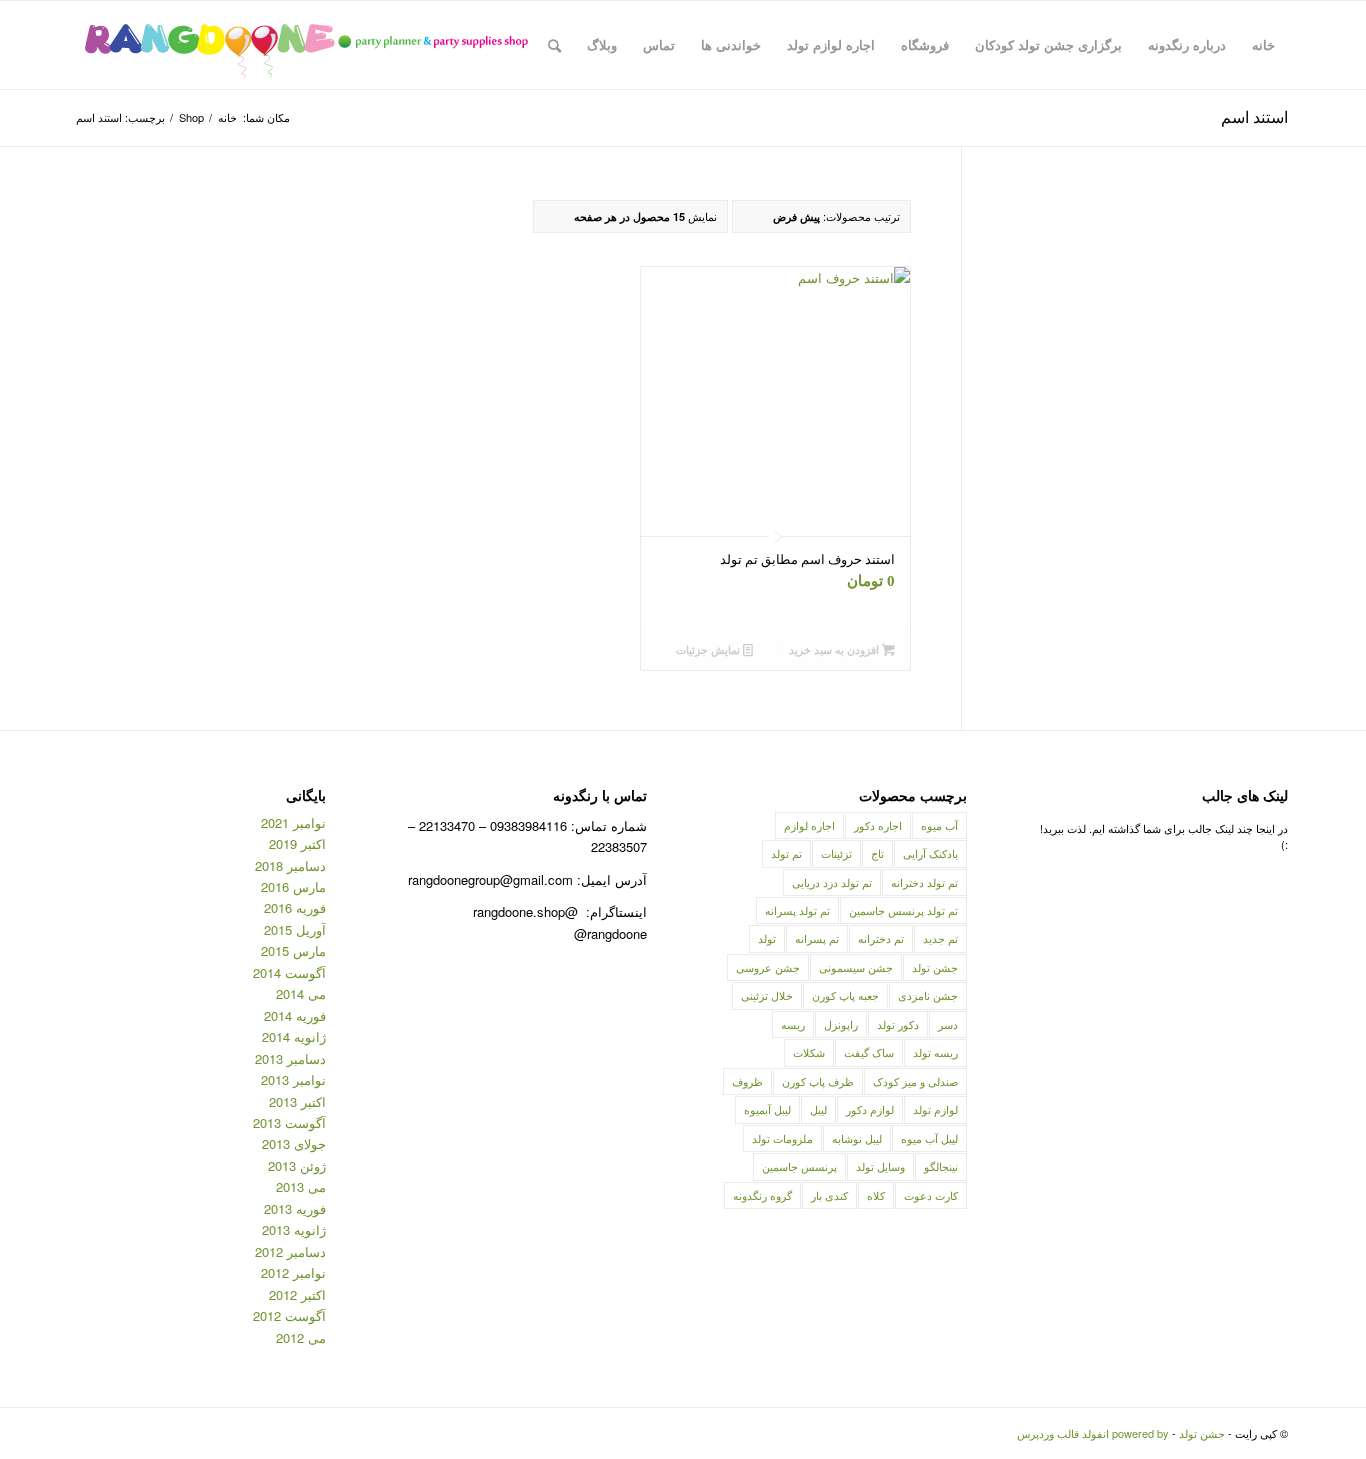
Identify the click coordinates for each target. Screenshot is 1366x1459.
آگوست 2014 (289, 972)
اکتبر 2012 (297, 1294)
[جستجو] (554, 45)
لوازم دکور (870, 1109)
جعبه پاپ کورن (845, 995)
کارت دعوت (931, 1195)
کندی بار (829, 1195)
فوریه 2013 (295, 1208)
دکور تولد (898, 1024)
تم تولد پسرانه (797, 910)
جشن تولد (935, 967)
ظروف (747, 1081)
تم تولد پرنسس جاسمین (903, 910)
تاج (877, 853)
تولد (767, 938)
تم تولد (786, 853)
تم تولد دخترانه (924, 882)
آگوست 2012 (289, 1315)
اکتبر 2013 (297, 1101)
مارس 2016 (293, 886)
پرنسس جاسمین (799, 1166)
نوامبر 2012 (293, 1272)
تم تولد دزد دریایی (832, 882)
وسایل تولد (880, 1166)
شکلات (809, 1052)
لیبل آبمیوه (767, 1109)
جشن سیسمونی (856, 967)
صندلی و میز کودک (915, 1081)
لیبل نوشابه (857, 1138)
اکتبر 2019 (297, 843)
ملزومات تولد (782, 1138)
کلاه (876, 1195)
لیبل (818, 1109)
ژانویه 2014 (294, 1036)
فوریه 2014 (295, 1015)
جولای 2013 (294, 1143)
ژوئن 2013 (297, 1165)
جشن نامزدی (928, 995)
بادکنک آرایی (930, 853)
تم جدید (940, 938)
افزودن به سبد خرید (835, 649)
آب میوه (939, 825)
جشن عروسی (768, 967)
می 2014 (301, 993)
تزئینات (836, 853)
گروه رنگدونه (762, 1195)
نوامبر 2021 (293, 822)
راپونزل (841, 1024)
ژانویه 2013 (294, 1229)
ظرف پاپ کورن (818, 1081)
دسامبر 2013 (290, 1058)
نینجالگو (941, 1166)
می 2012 (301, 1337)
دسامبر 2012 (290, 1251)
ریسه (793, 1024)
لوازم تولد (935, 1109)
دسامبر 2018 (290, 865)
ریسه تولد (935, 1052)
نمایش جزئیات (709, 649)
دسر (948, 1024)
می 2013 (301, 1186)
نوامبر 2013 (293, 1079)
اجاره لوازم (809, 825)
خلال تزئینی (767, 995)
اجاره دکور (878, 825)
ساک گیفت (869, 1052)
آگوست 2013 (289, 1122)
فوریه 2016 (295, 907)
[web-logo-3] (305, 45)
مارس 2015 (293, 950)
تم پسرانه (817, 938)
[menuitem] (1263, 45)
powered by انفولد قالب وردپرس (1093, 1433)
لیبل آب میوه (929, 1138)
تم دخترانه (881, 938)
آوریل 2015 (295, 929)
